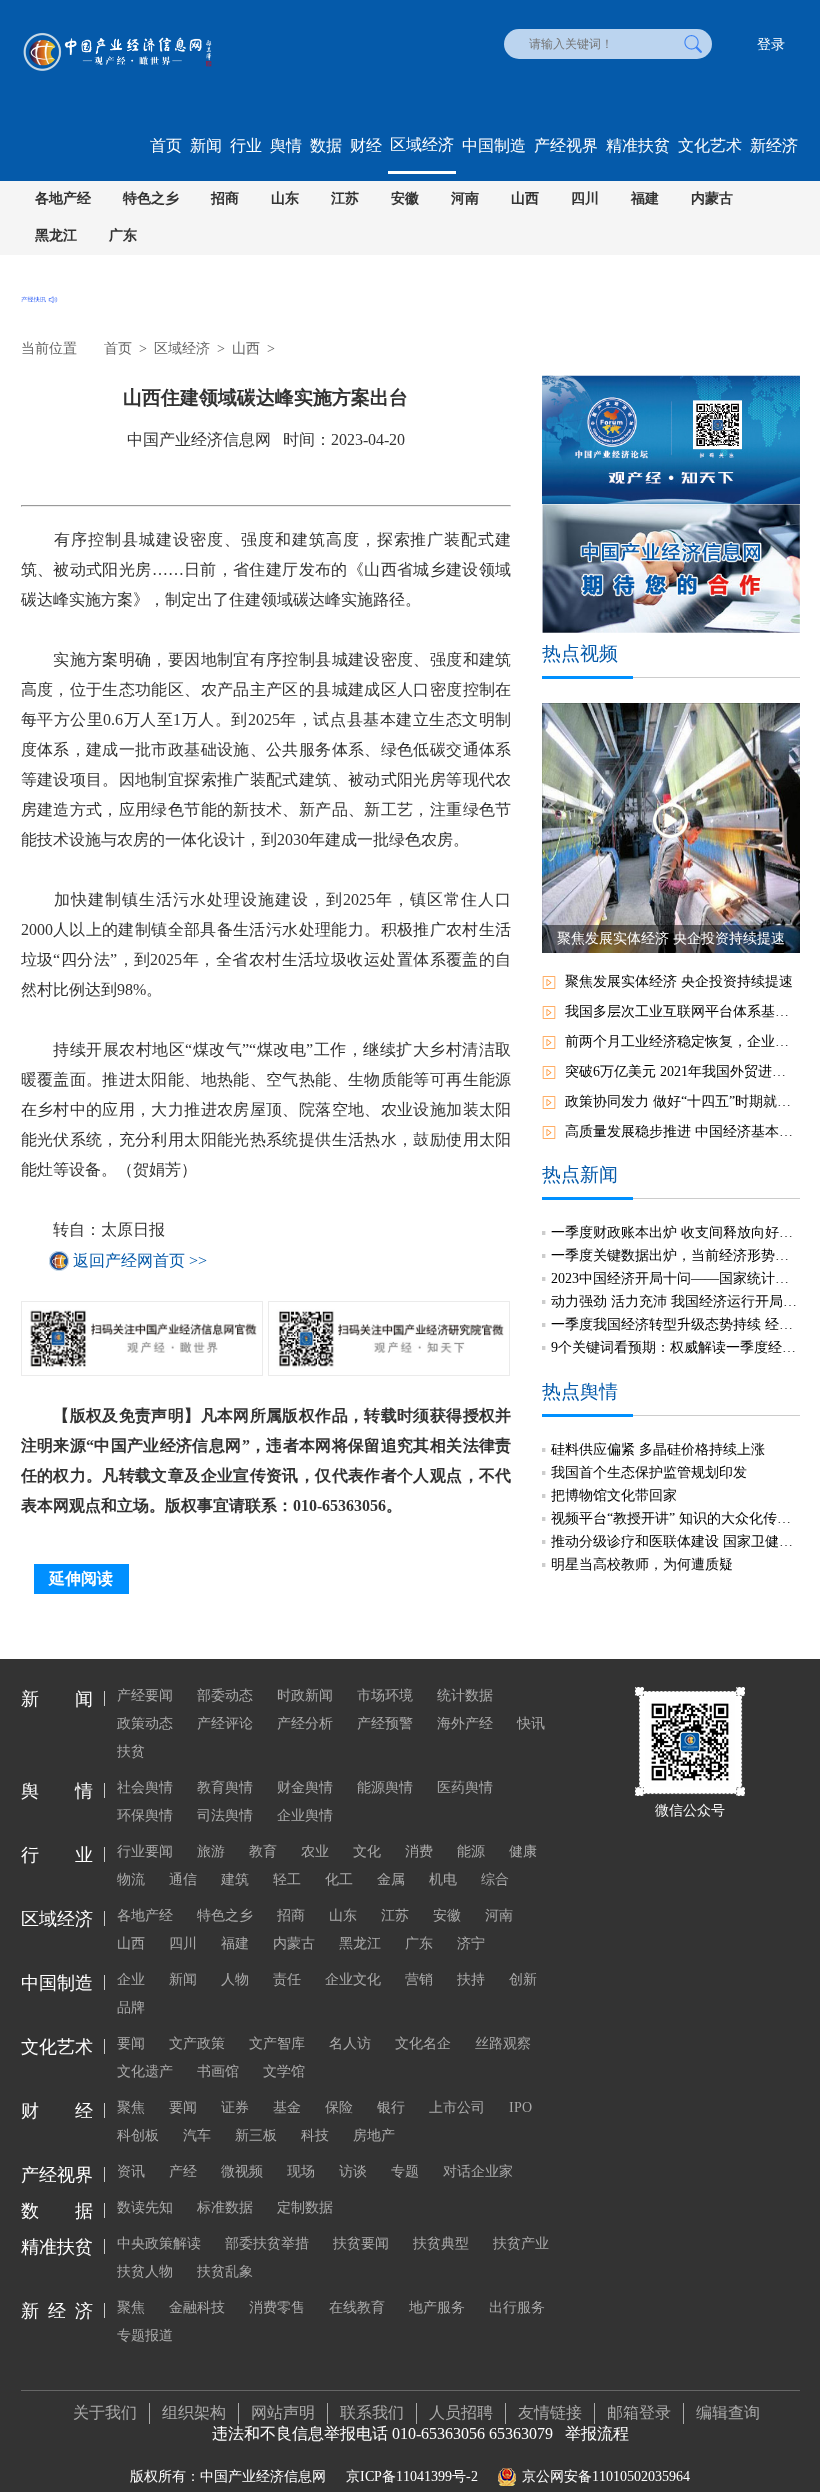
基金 (287, 2107)
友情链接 (550, 2412)
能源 (471, 1851)
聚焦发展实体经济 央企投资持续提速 (679, 981)
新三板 (256, 2135)
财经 (366, 145)
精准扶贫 (638, 145)
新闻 (206, 145)
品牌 (131, 2007)
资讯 (131, 2171)
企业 (131, 1979)
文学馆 (284, 2071)
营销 (419, 1979)
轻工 (287, 1879)
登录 (771, 44)
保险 (339, 2107)
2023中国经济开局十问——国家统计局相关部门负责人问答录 (675, 1278)
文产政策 (197, 2043)
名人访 (350, 2043)
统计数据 (465, 1695)
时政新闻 (305, 1695)
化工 (339, 1879)
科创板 (138, 2135)
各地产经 (63, 198)
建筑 (235, 1879)
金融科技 (197, 2307)
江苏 (345, 198)
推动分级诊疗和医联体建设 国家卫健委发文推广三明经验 (675, 1541)
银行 (391, 2107)
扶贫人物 (145, 2271)
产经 (183, 2171)
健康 (523, 1851)
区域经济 (422, 144)
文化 (367, 1851)
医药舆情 (465, 1787)
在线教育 (357, 2307)
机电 (443, 1879)
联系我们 (372, 2412)
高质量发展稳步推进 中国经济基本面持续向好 (682, 1131)
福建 (645, 198)
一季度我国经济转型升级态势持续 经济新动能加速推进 (675, 1324)
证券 (235, 2107)
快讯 (531, 1723)
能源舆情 (385, 1787)
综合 (495, 1879)
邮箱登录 (639, 2412)
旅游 (211, 1851)
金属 (391, 1879)
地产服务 (437, 2307)
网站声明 (283, 2412)
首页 (166, 145)
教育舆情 (225, 1787)
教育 (263, 1851)
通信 (183, 1879)
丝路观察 (503, 2043)
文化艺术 (710, 145)
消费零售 (277, 2307)
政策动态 (145, 1723)
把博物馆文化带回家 (614, 1495)
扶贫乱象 (225, 2271)
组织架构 (194, 2412)
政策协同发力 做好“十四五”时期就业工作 (682, 1101)
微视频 (242, 2171)
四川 (585, 198)
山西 (525, 198)
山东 (285, 198)
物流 (131, 1879)
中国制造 (494, 145)
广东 (123, 235)
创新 (523, 1979)
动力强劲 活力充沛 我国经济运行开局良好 (675, 1301)
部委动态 (225, 1695)
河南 (465, 198)
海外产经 (465, 1723)
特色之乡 (151, 198)
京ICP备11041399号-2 (412, 2476)
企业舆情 (305, 1815)
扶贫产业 (521, 2243)
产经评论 (225, 1723)
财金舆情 (305, 1787)
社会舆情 (145, 1787)
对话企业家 (478, 2171)
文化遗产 (145, 2071)
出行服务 (517, 2307)
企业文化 (353, 1979)
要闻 (131, 2043)
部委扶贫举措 (267, 2243)
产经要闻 (145, 1695)
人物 (235, 1979)
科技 (315, 2135)
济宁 (471, 1943)
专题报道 (145, 2335)
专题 (405, 2171)
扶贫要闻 (361, 2243)
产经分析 (305, 1723)
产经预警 (385, 1723)
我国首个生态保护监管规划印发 (649, 1472)
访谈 (353, 2171)
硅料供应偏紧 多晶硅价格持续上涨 (658, 1449)
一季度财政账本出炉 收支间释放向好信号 (675, 1232)
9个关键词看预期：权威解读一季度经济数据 (675, 1347)
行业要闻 (145, 1851)
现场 (301, 2171)
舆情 (286, 145)
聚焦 (131, 2107)
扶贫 (131, 1751)
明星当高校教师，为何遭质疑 (642, 1564)
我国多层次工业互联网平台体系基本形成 (682, 1011)
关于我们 (105, 2412)
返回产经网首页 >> (140, 1260)
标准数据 (225, 2207)
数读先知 (145, 2207)
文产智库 (277, 2043)
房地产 (374, 2135)
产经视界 (566, 145)
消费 (419, 1851)
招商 (225, 198)
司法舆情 (225, 1815)
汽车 (197, 2135)
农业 (315, 1851)
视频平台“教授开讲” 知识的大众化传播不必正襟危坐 (675, 1518)
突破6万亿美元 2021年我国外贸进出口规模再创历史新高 (682, 1071)
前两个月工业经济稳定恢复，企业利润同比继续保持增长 (682, 1041)
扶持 (471, 1979)
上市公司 (457, 2107)
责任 (287, 1979)
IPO (520, 2107)
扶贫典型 (441, 2243)
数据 (326, 145)
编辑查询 (728, 2412)
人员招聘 (461, 2412)
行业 (246, 145)
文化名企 (423, 2043)
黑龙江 (56, 235)
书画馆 (218, 2071)
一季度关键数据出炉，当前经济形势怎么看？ (675, 1255)
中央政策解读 (159, 2243)
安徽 (405, 198)
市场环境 (385, 1695)
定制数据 (305, 2207)
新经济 (774, 145)
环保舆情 (145, 1815)
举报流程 (597, 2433)
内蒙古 (712, 198)
